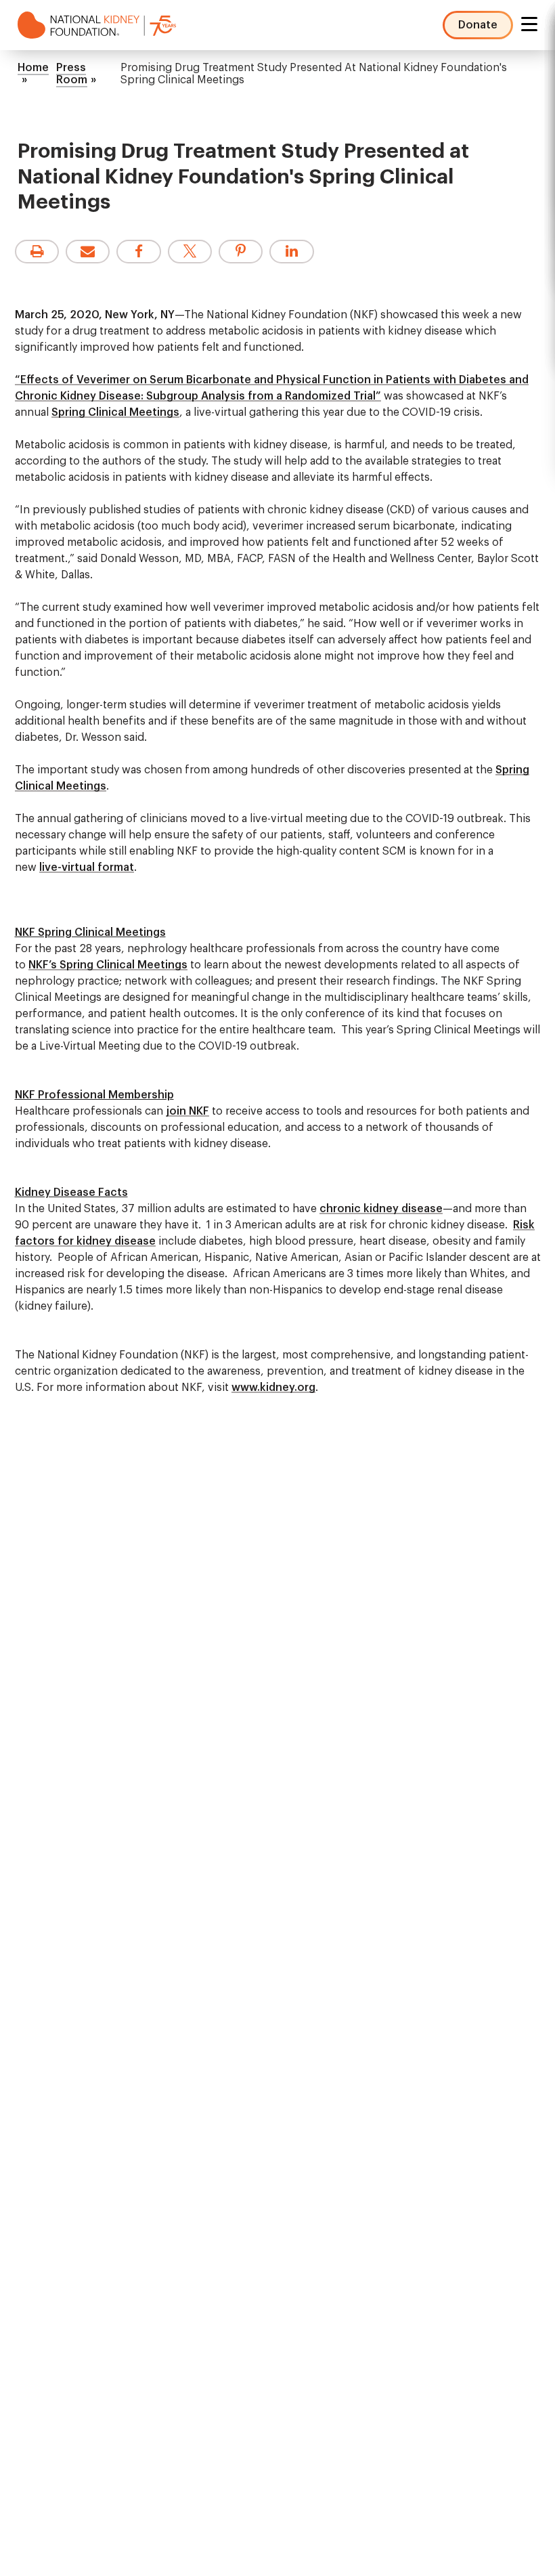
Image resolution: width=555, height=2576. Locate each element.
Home (33, 68)
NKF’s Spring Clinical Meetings (108, 965)
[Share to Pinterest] (241, 252)
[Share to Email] (88, 252)
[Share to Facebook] (138, 252)
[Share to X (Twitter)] (190, 252)
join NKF (187, 1111)
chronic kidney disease (381, 1209)
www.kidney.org (273, 1388)
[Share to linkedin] (291, 252)
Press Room (72, 74)
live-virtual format (87, 867)
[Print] (37, 252)
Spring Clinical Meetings (115, 412)
